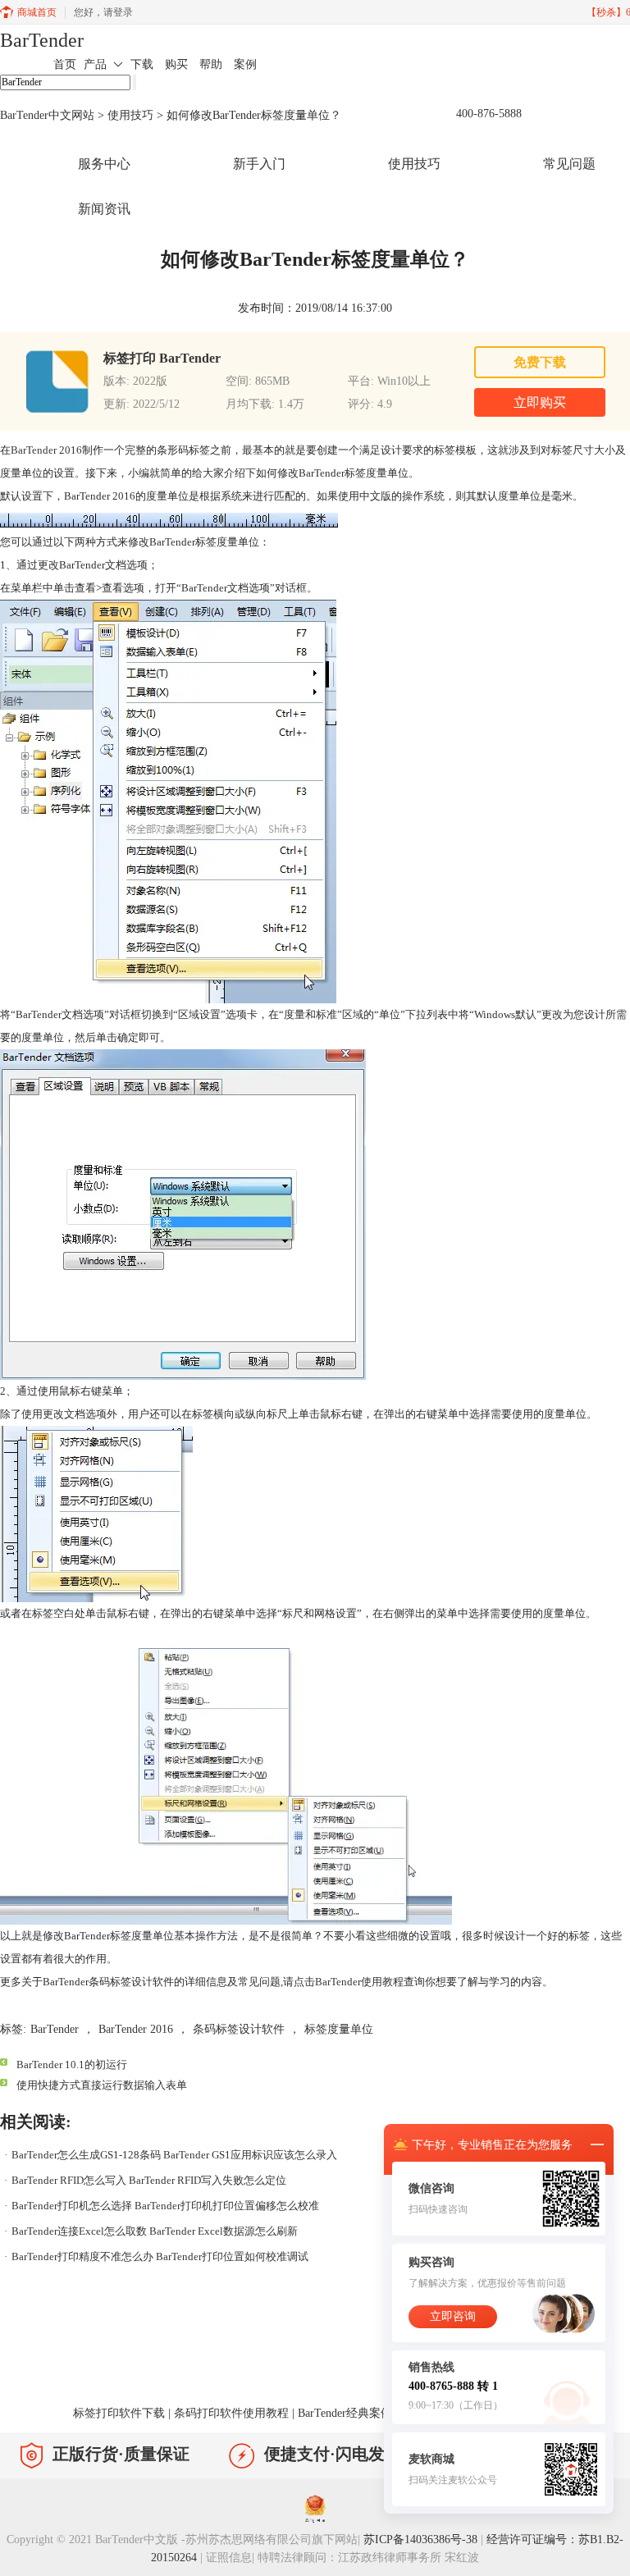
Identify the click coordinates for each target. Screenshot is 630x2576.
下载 (142, 64)
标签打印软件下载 (119, 2413)
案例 (245, 64)
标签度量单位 (339, 2029)
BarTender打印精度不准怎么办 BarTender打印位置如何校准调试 (160, 2256)
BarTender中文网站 (47, 115)
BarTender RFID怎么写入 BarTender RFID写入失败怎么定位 (149, 2180)
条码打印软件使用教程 (231, 2413)
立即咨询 (453, 2316)
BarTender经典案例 (345, 2413)
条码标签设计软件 (239, 2029)
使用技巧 (130, 115)
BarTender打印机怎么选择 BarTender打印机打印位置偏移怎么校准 (165, 2206)
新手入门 (259, 164)
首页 (65, 64)
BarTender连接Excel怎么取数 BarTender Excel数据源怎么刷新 (155, 2231)
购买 (176, 64)
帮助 (211, 64)
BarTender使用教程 (359, 1982)
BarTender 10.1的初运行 (72, 2064)
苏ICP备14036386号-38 (420, 2539)
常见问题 (569, 164)
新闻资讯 (104, 209)
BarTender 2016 (46, 450)
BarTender (42, 40)
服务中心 (104, 164)
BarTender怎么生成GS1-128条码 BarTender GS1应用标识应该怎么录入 (174, 2155)
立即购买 (540, 402)
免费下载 (540, 362)
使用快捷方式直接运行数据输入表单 (102, 2085)
